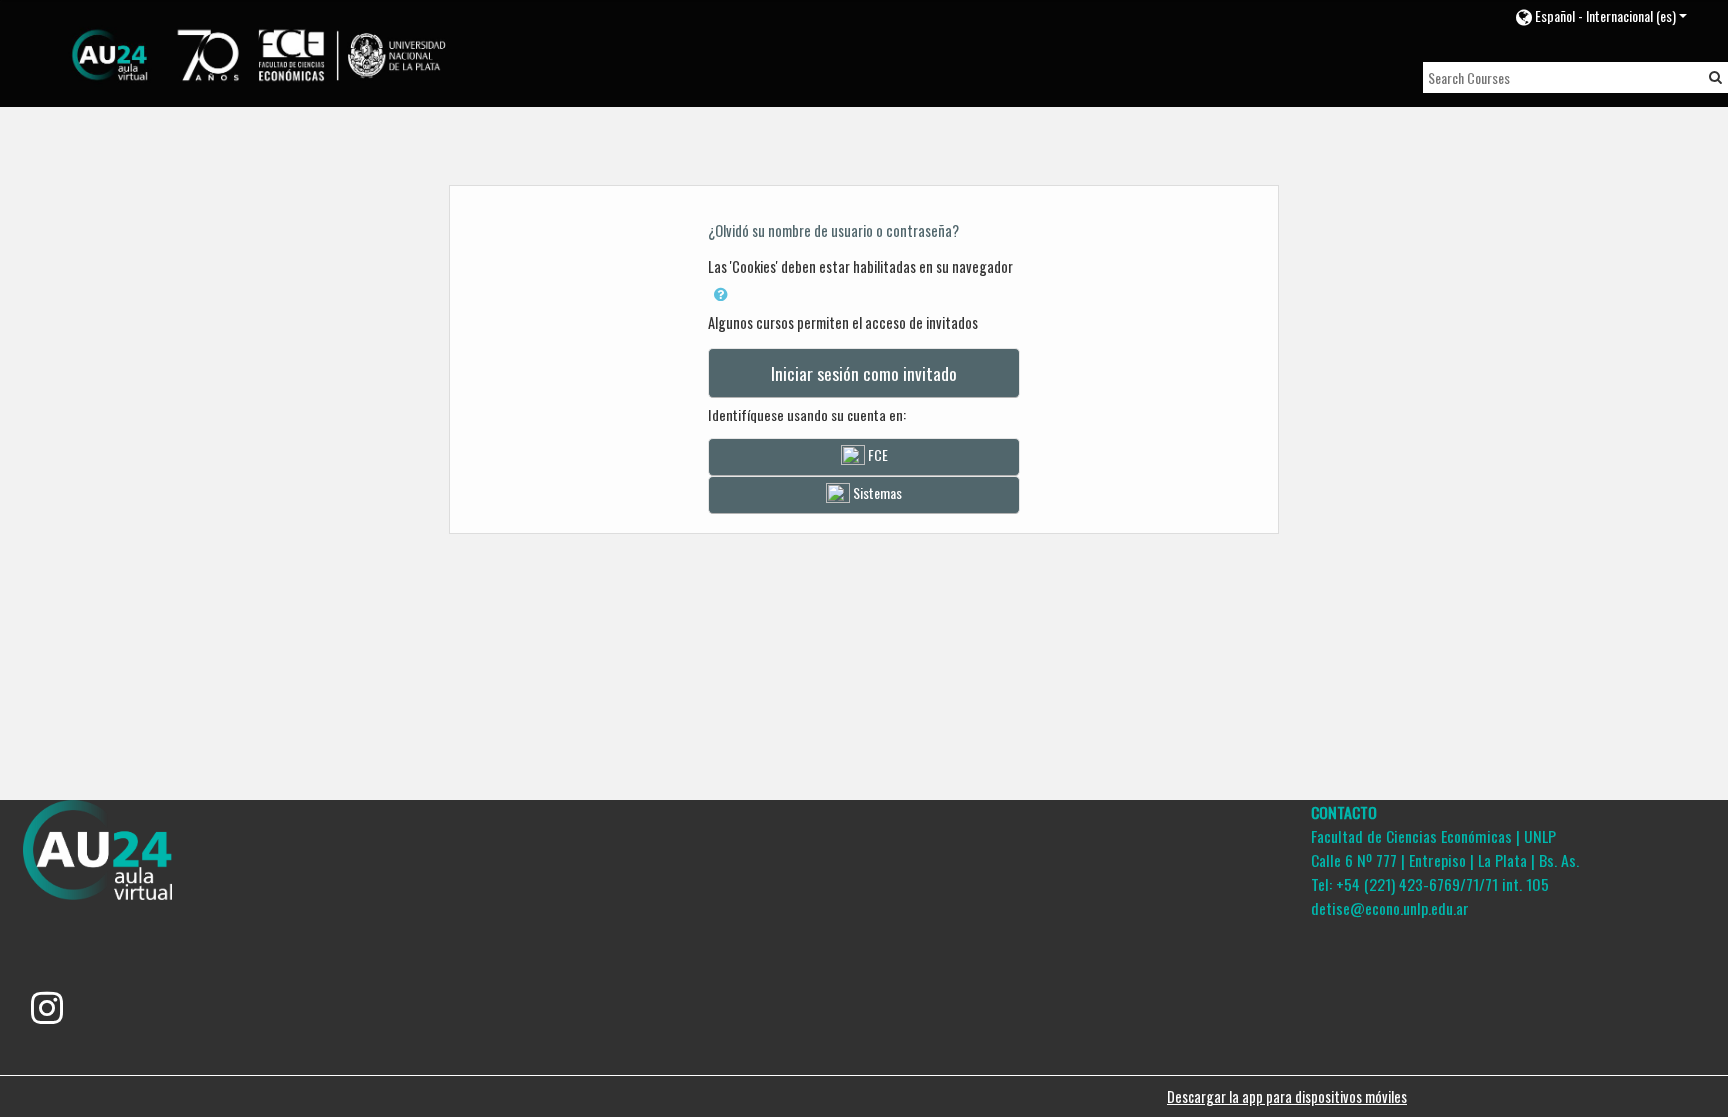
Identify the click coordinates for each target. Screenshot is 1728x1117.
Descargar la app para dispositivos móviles (1287, 1096)
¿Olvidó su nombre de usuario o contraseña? (833, 230)
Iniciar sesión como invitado (864, 373)
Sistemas (876, 492)
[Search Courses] (1715, 76)
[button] (1600, 15)
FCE (876, 454)
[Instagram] (47, 1014)
